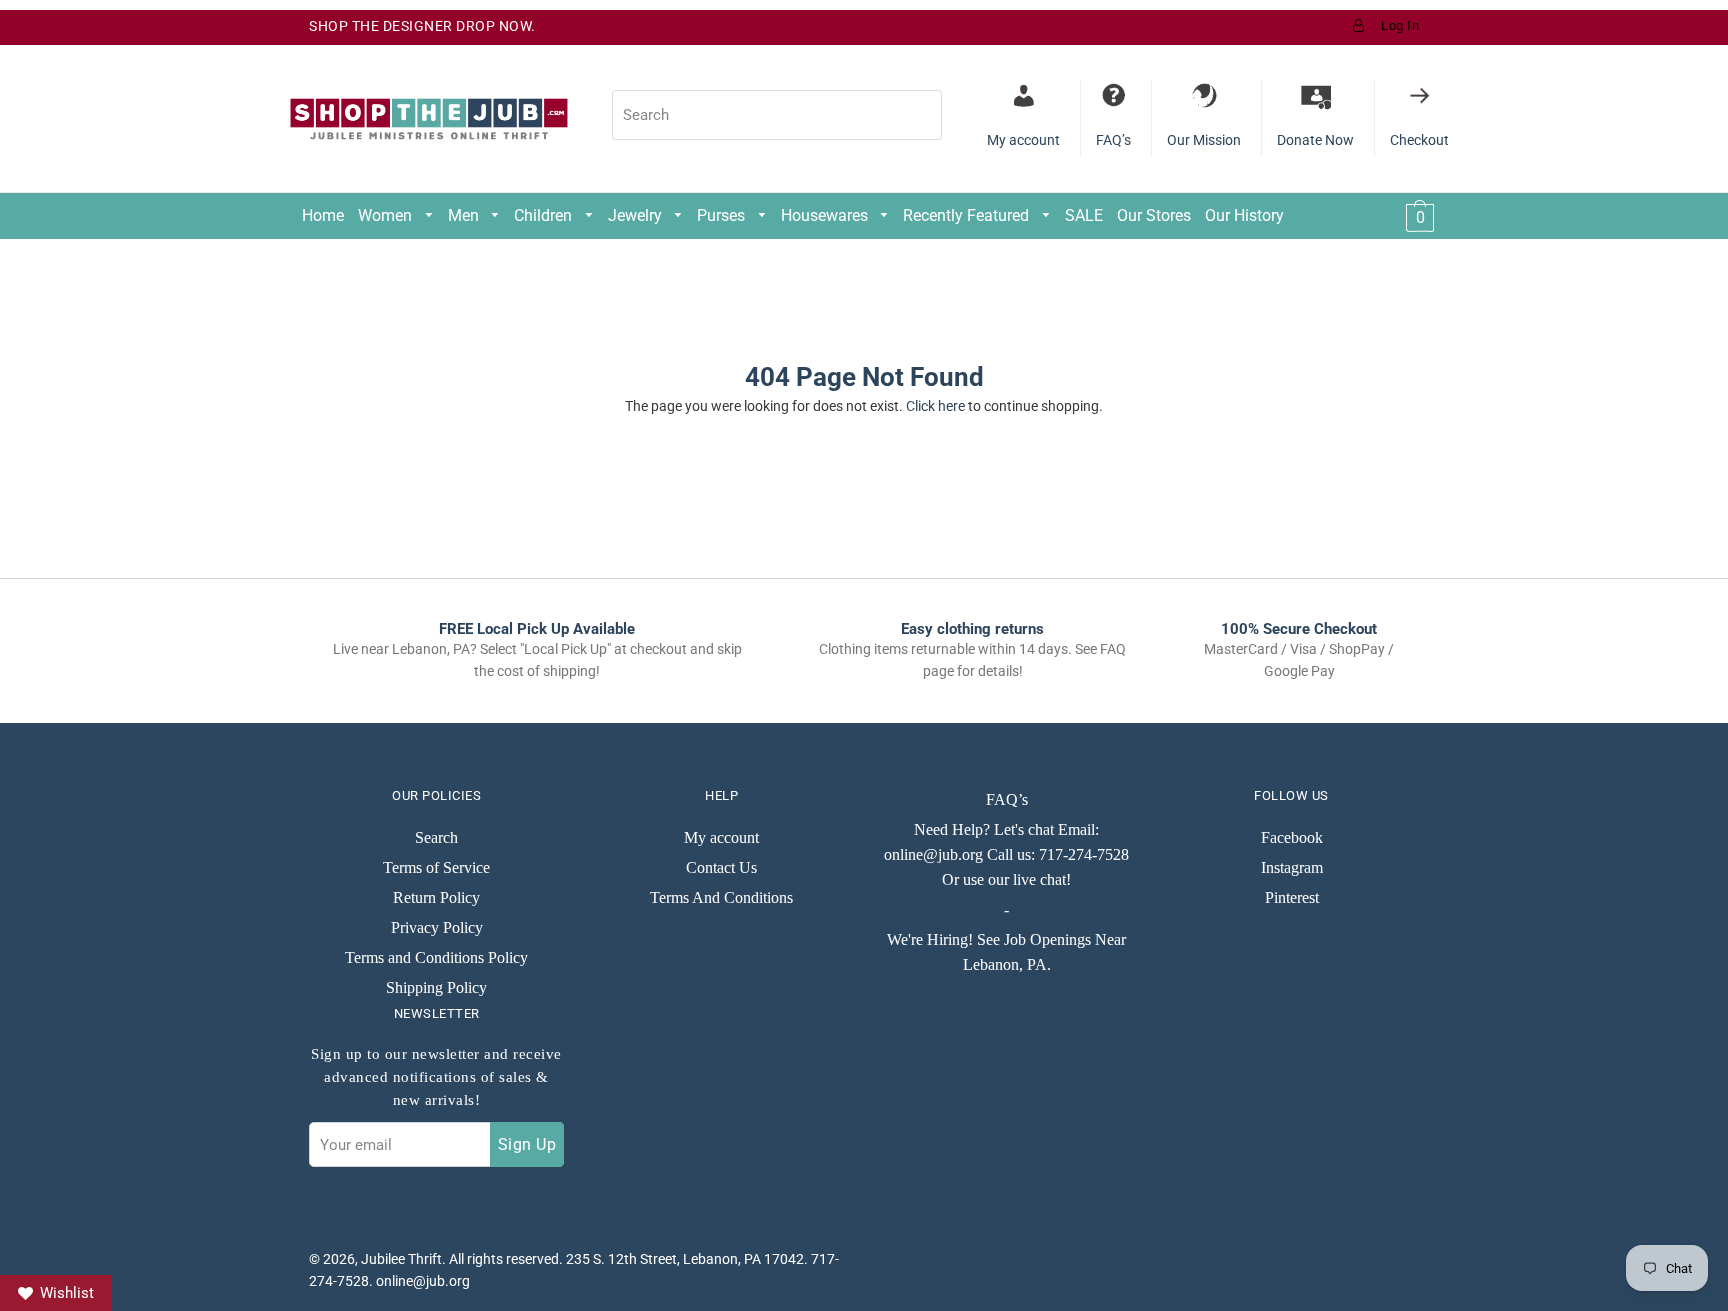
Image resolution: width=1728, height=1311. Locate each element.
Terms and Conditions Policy (436, 957)
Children (545, 215)
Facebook (1292, 837)
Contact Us (721, 867)
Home (323, 215)
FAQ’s (1007, 799)
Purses (723, 215)
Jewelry (637, 215)
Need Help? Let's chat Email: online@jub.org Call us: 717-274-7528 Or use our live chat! (1006, 854)
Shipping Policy (436, 987)
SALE (1084, 215)
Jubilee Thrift (401, 1259)
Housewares (826, 215)
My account (721, 837)
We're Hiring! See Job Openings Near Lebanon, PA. (1006, 952)
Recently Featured (968, 215)
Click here (935, 406)
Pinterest (1292, 897)
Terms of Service (436, 867)
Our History (1244, 215)
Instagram (1292, 867)
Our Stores (1154, 215)
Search (436, 837)
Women (387, 215)
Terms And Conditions (721, 897)
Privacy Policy (437, 927)
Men (465, 215)
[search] (777, 115)
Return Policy (436, 897)
